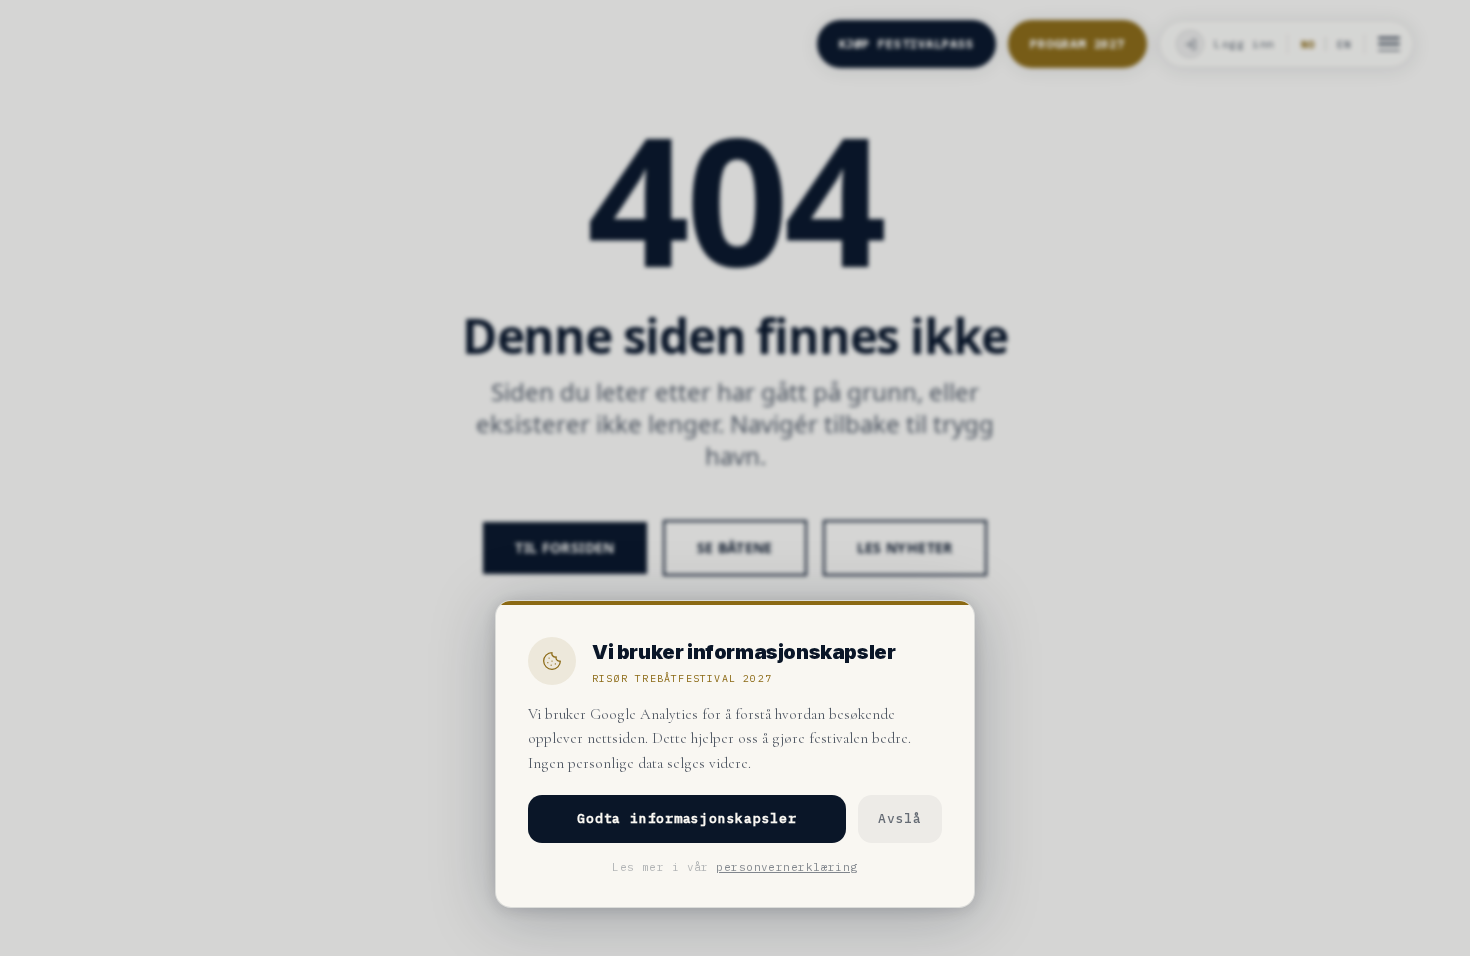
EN (1344, 44)
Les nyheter (905, 547)
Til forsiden (564, 547)
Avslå (900, 818)
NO (1308, 44)
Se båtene (735, 547)
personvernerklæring (786, 867)
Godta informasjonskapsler (687, 818)
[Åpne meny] (1389, 44)
